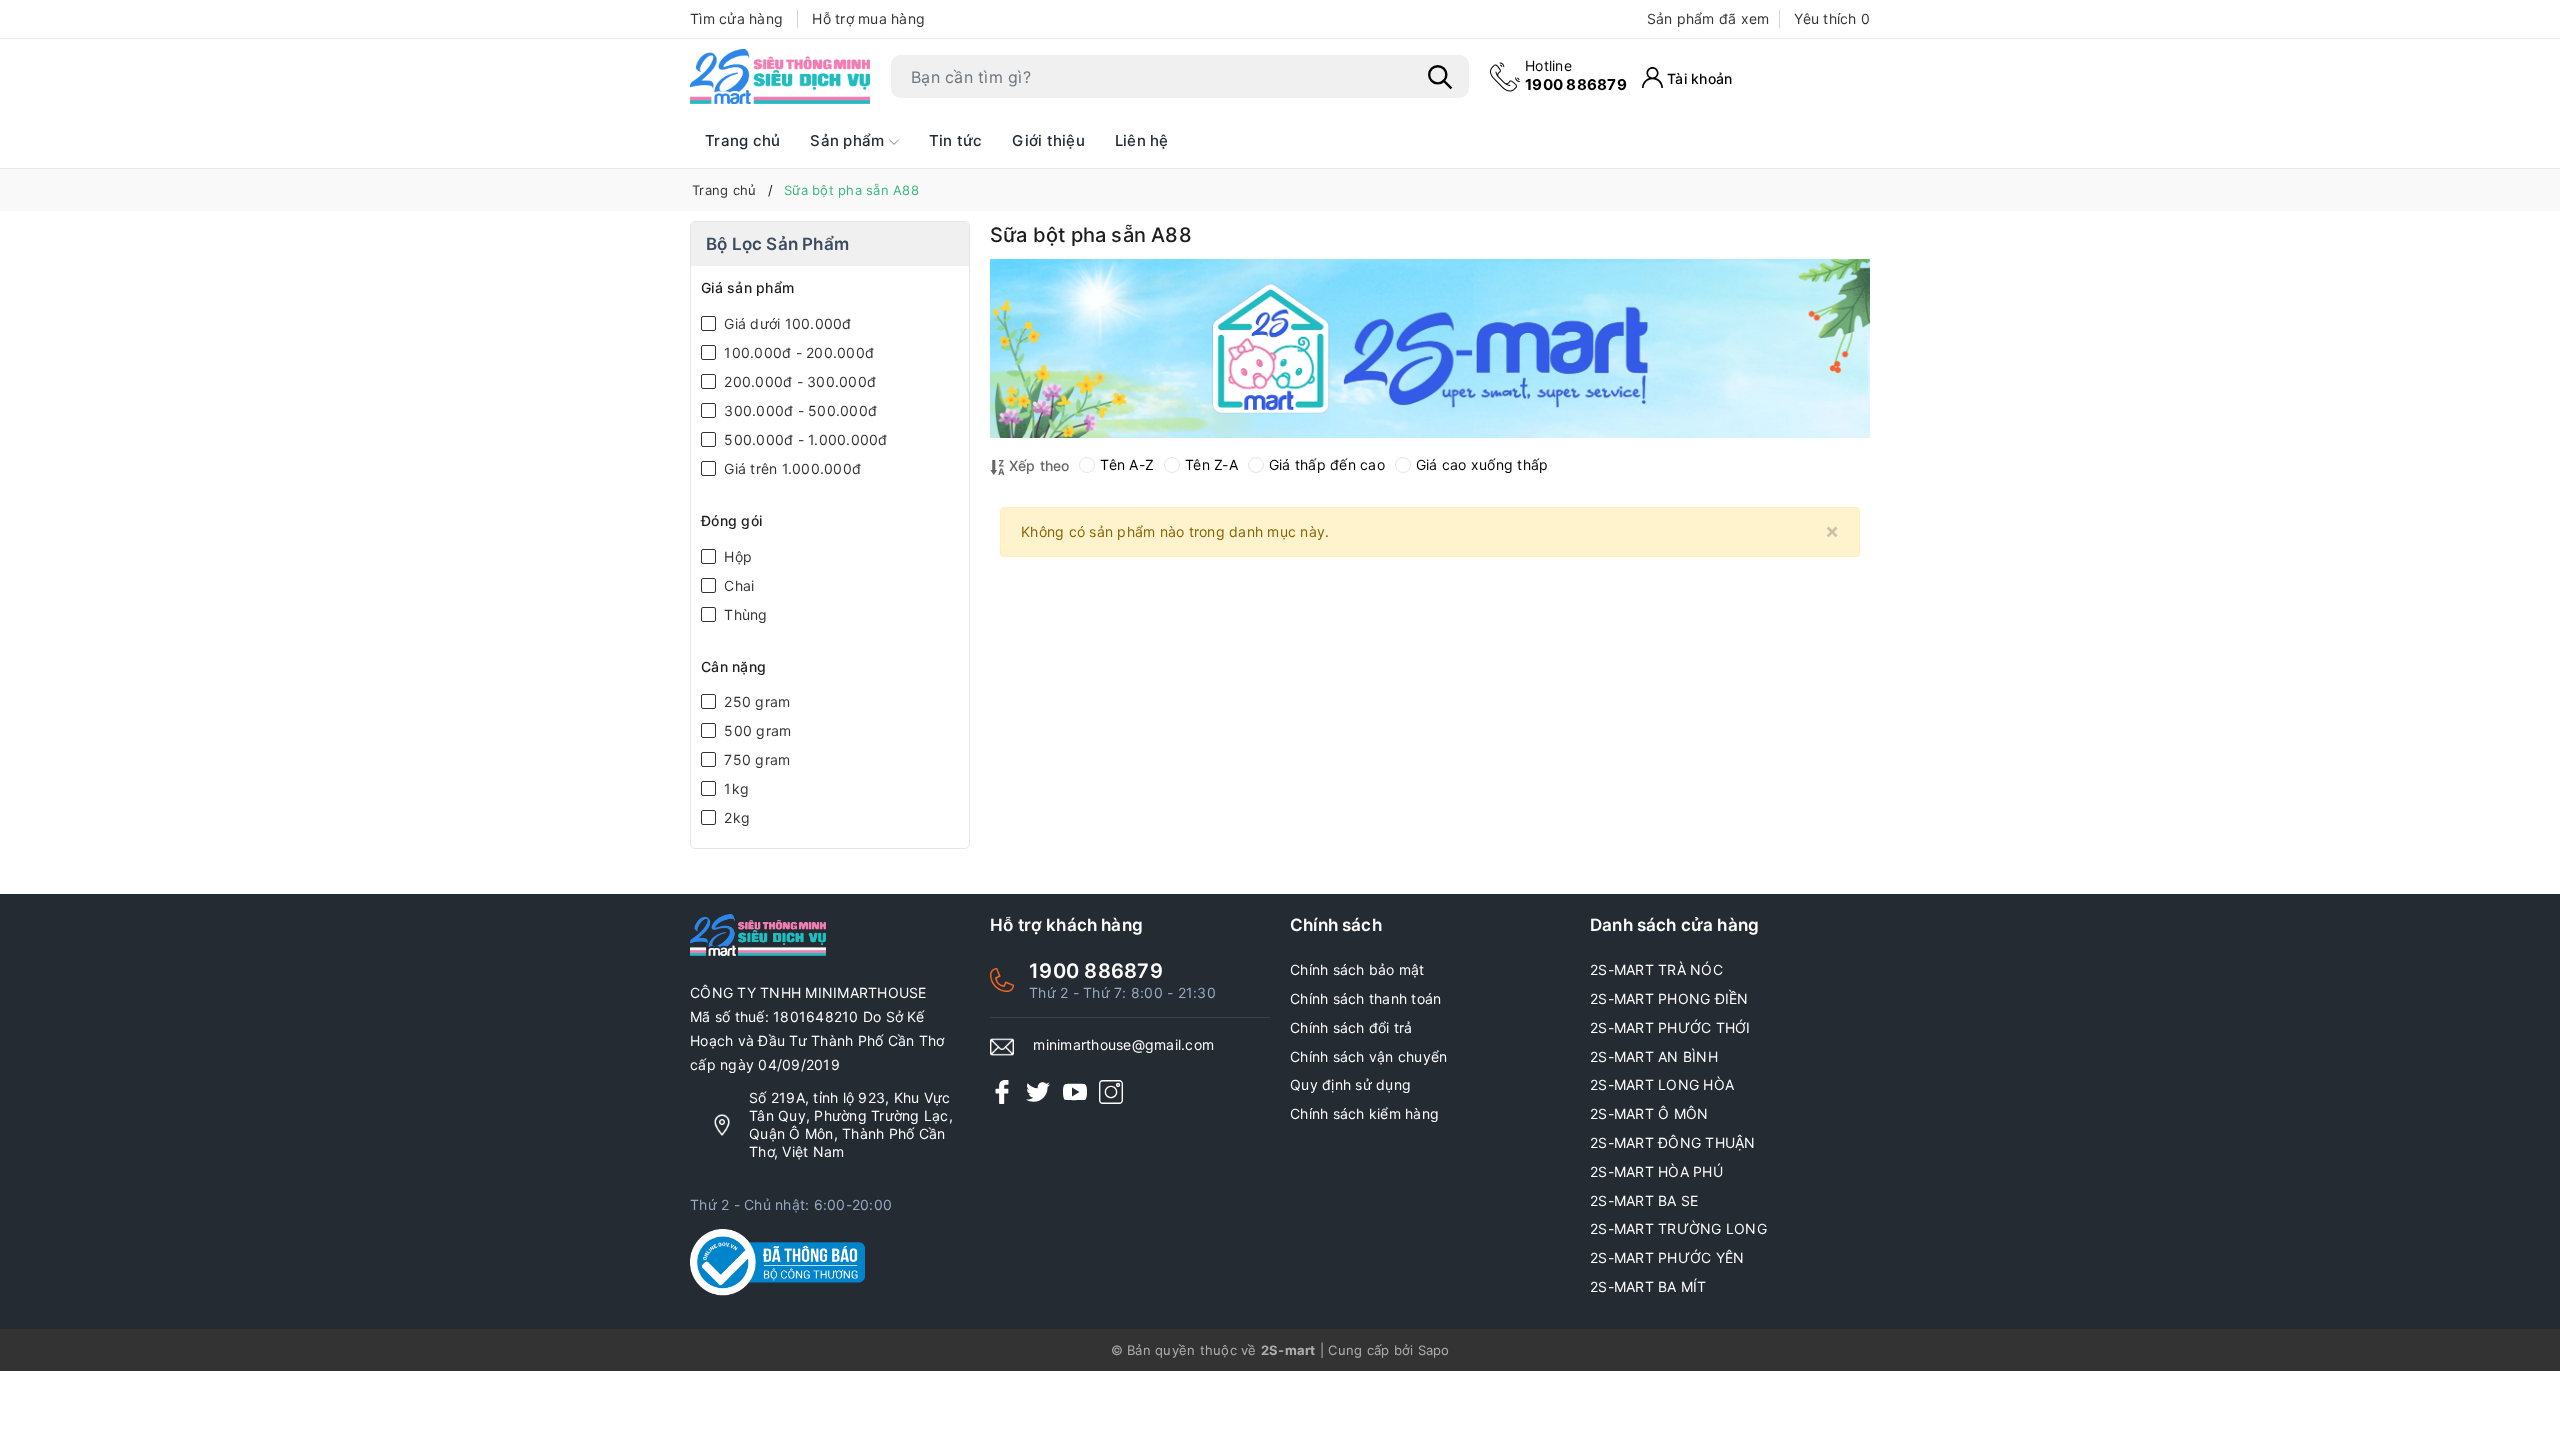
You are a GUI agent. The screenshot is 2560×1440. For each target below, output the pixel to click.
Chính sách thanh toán (1365, 998)
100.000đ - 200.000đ (797, 352)
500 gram (755, 730)
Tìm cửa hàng (736, 18)
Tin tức (956, 140)
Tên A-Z (1127, 464)
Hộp (736, 556)
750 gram (755, 759)
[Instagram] (1111, 1091)
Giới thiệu (1048, 140)
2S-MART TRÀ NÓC (1656, 969)
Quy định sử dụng (1350, 1084)
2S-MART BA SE (1644, 1200)
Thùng (744, 614)
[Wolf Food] (1430, 348)
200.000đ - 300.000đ (798, 381)
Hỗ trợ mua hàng (868, 18)
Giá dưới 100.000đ (786, 323)
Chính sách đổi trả (1351, 1027)
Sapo (1434, 1350)
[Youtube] (1075, 1091)
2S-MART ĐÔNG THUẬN (1673, 1142)
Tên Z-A (1211, 464)
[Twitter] (1038, 1091)
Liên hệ (1142, 140)
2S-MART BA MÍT (1648, 1286)
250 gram (755, 701)
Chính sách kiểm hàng (1364, 1113)
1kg (734, 788)
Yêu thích (1832, 18)
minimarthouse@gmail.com (1123, 1044)
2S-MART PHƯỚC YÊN (1667, 1257)
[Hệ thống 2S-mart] (780, 77)
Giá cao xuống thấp (1482, 464)
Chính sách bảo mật (1357, 969)
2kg (735, 817)
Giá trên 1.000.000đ (790, 468)
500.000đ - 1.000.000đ (804, 439)
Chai (737, 585)
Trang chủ (742, 140)
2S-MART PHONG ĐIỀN (1669, 998)
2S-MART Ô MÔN (1649, 1113)
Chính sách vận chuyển (1368, 1056)
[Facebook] (1002, 1091)
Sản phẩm (849, 140)
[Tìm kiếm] (1440, 77)
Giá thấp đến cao (1327, 464)
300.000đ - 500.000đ (798, 410)
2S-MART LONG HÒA (1662, 1084)
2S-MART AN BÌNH (1654, 1056)
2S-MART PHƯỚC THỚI (1670, 1027)
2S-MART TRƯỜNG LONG (1678, 1228)
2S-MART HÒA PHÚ (1656, 1171)
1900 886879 (1576, 75)
